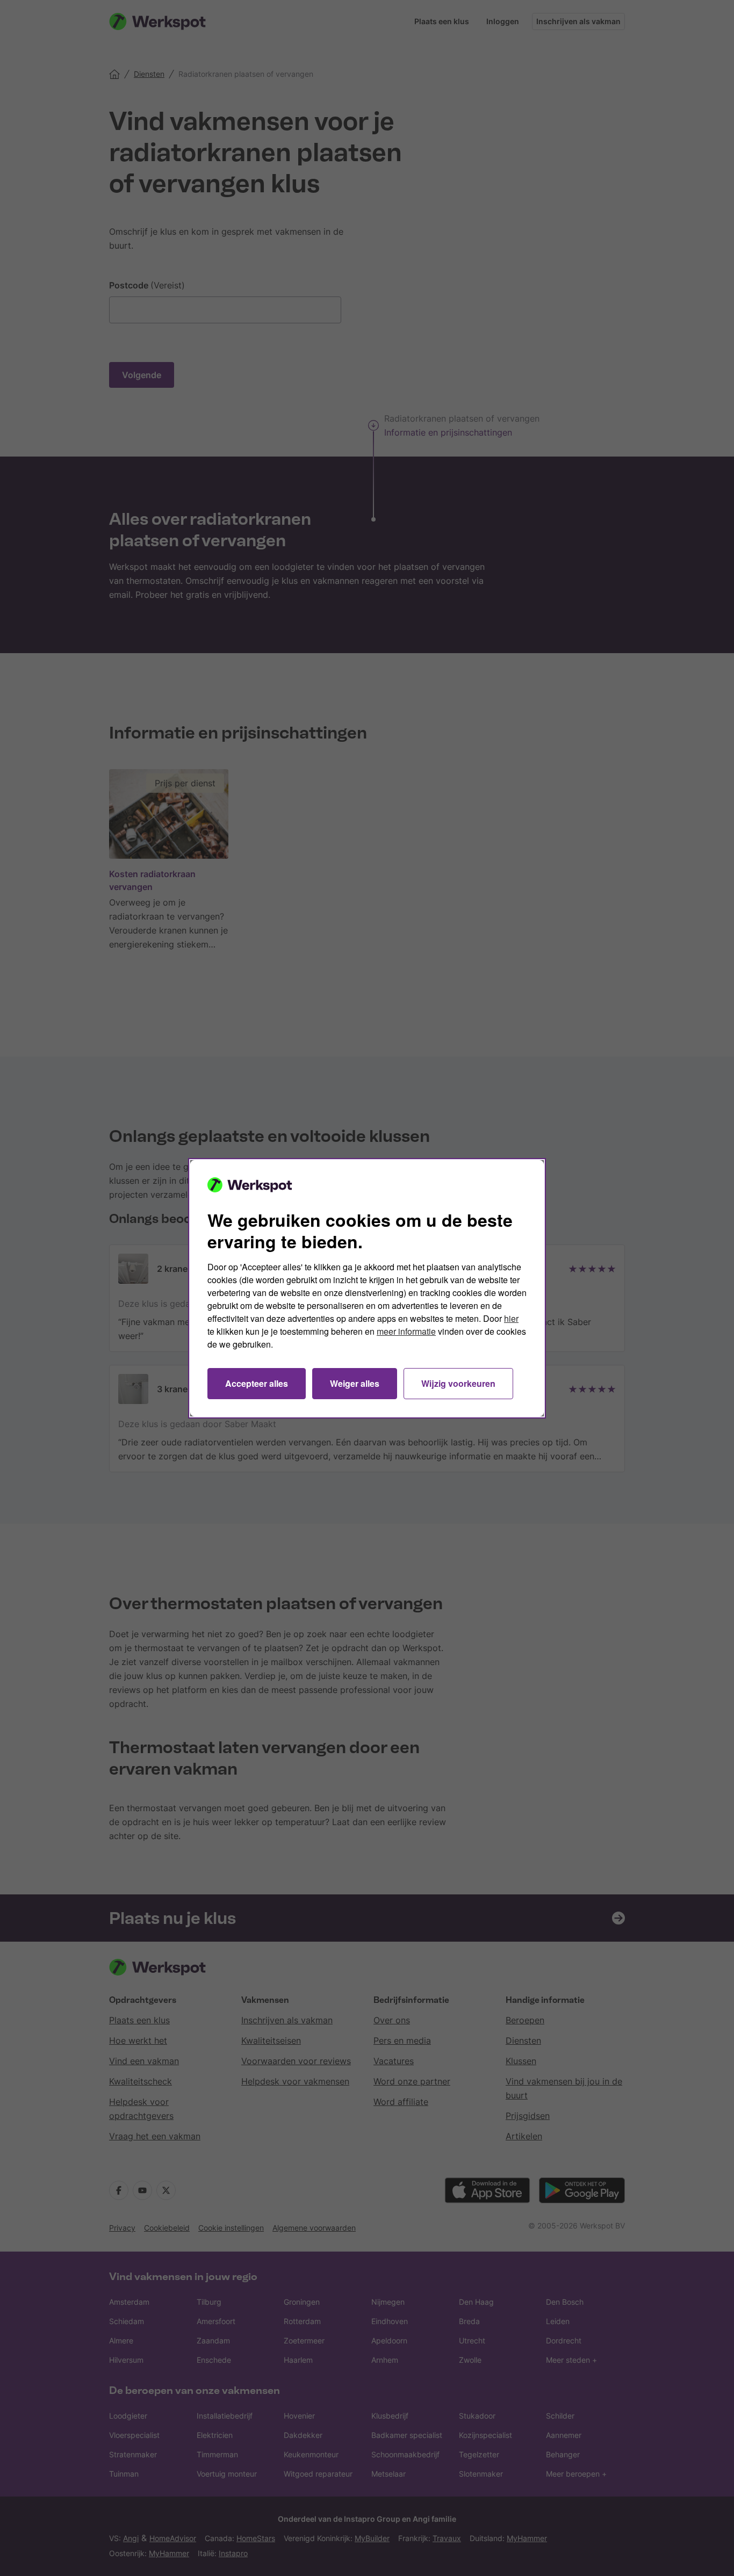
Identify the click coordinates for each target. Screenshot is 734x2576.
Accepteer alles (257, 1383)
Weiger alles (355, 1383)
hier (511, 1318)
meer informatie (406, 1331)
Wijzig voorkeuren (458, 1383)
